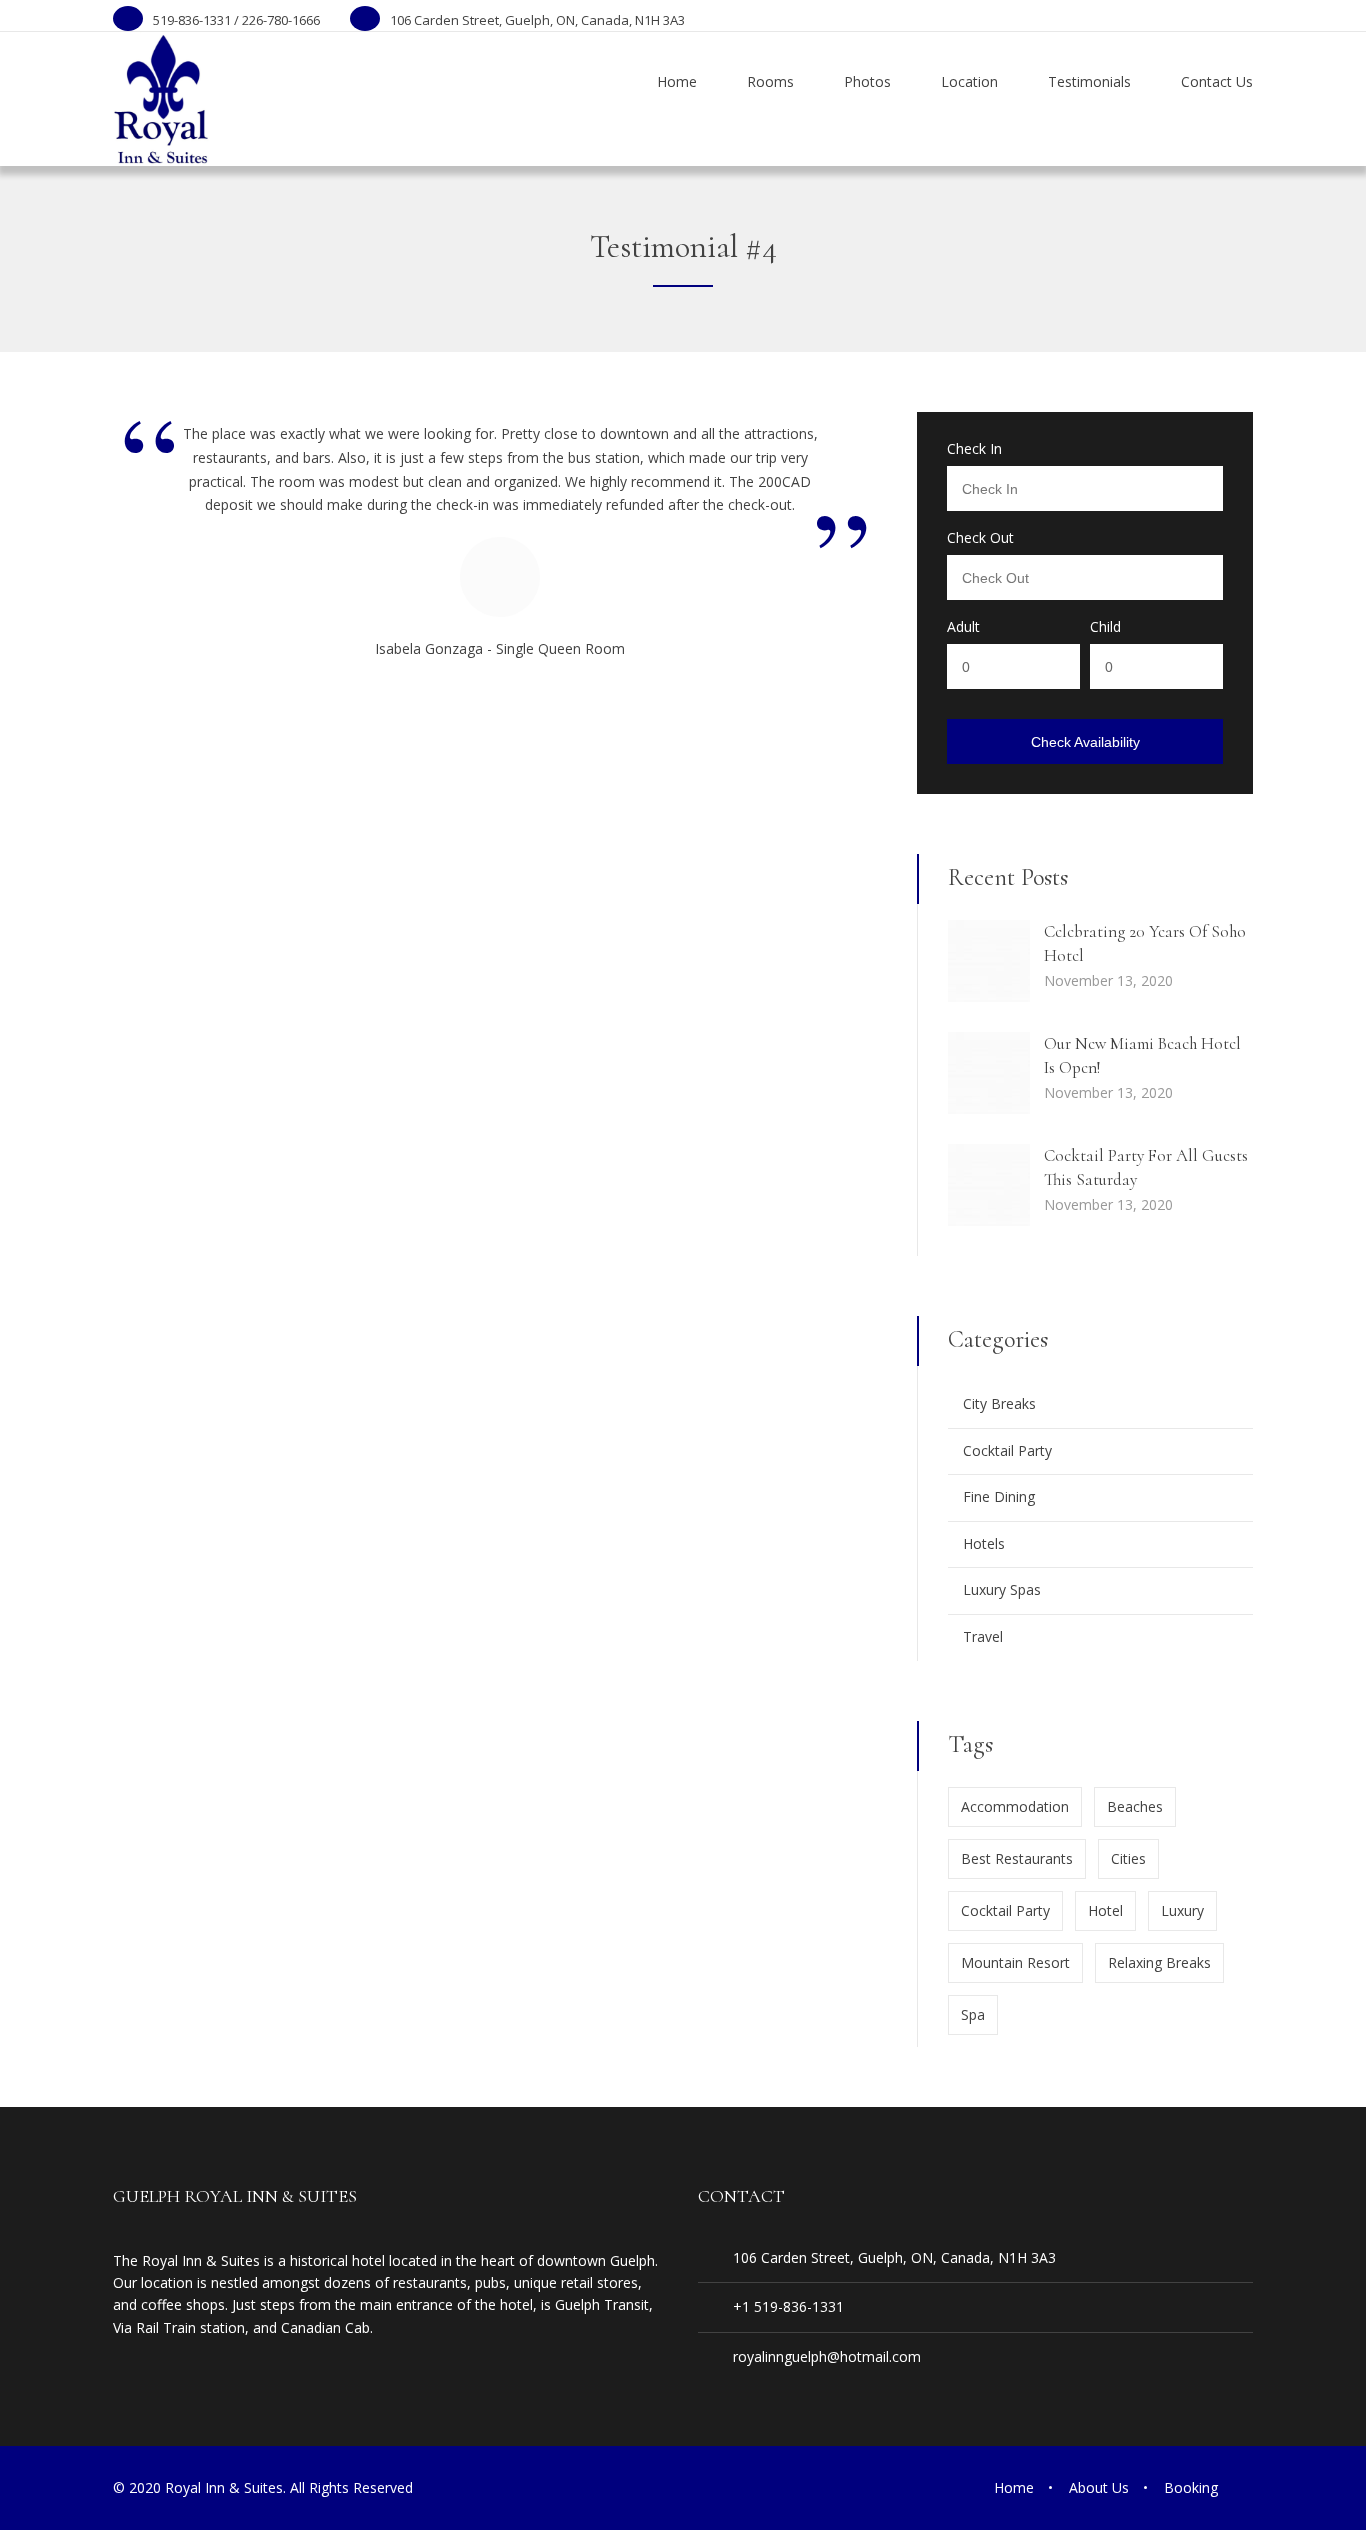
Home (1014, 2487)
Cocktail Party (1007, 1450)
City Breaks (999, 1403)
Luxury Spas (1002, 1589)
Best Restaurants (1017, 1858)
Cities (1128, 1858)
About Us (1099, 2487)
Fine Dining (999, 1496)
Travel (983, 1636)
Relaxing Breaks (1159, 1962)
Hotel (1105, 1910)
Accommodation (1015, 1806)
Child (1105, 627)
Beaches (1135, 1806)
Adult (963, 627)
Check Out (980, 538)
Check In (974, 449)
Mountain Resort (1015, 1962)
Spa (973, 2014)
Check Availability (1085, 742)
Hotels (984, 1543)
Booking (1191, 2487)
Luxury (1182, 1910)
